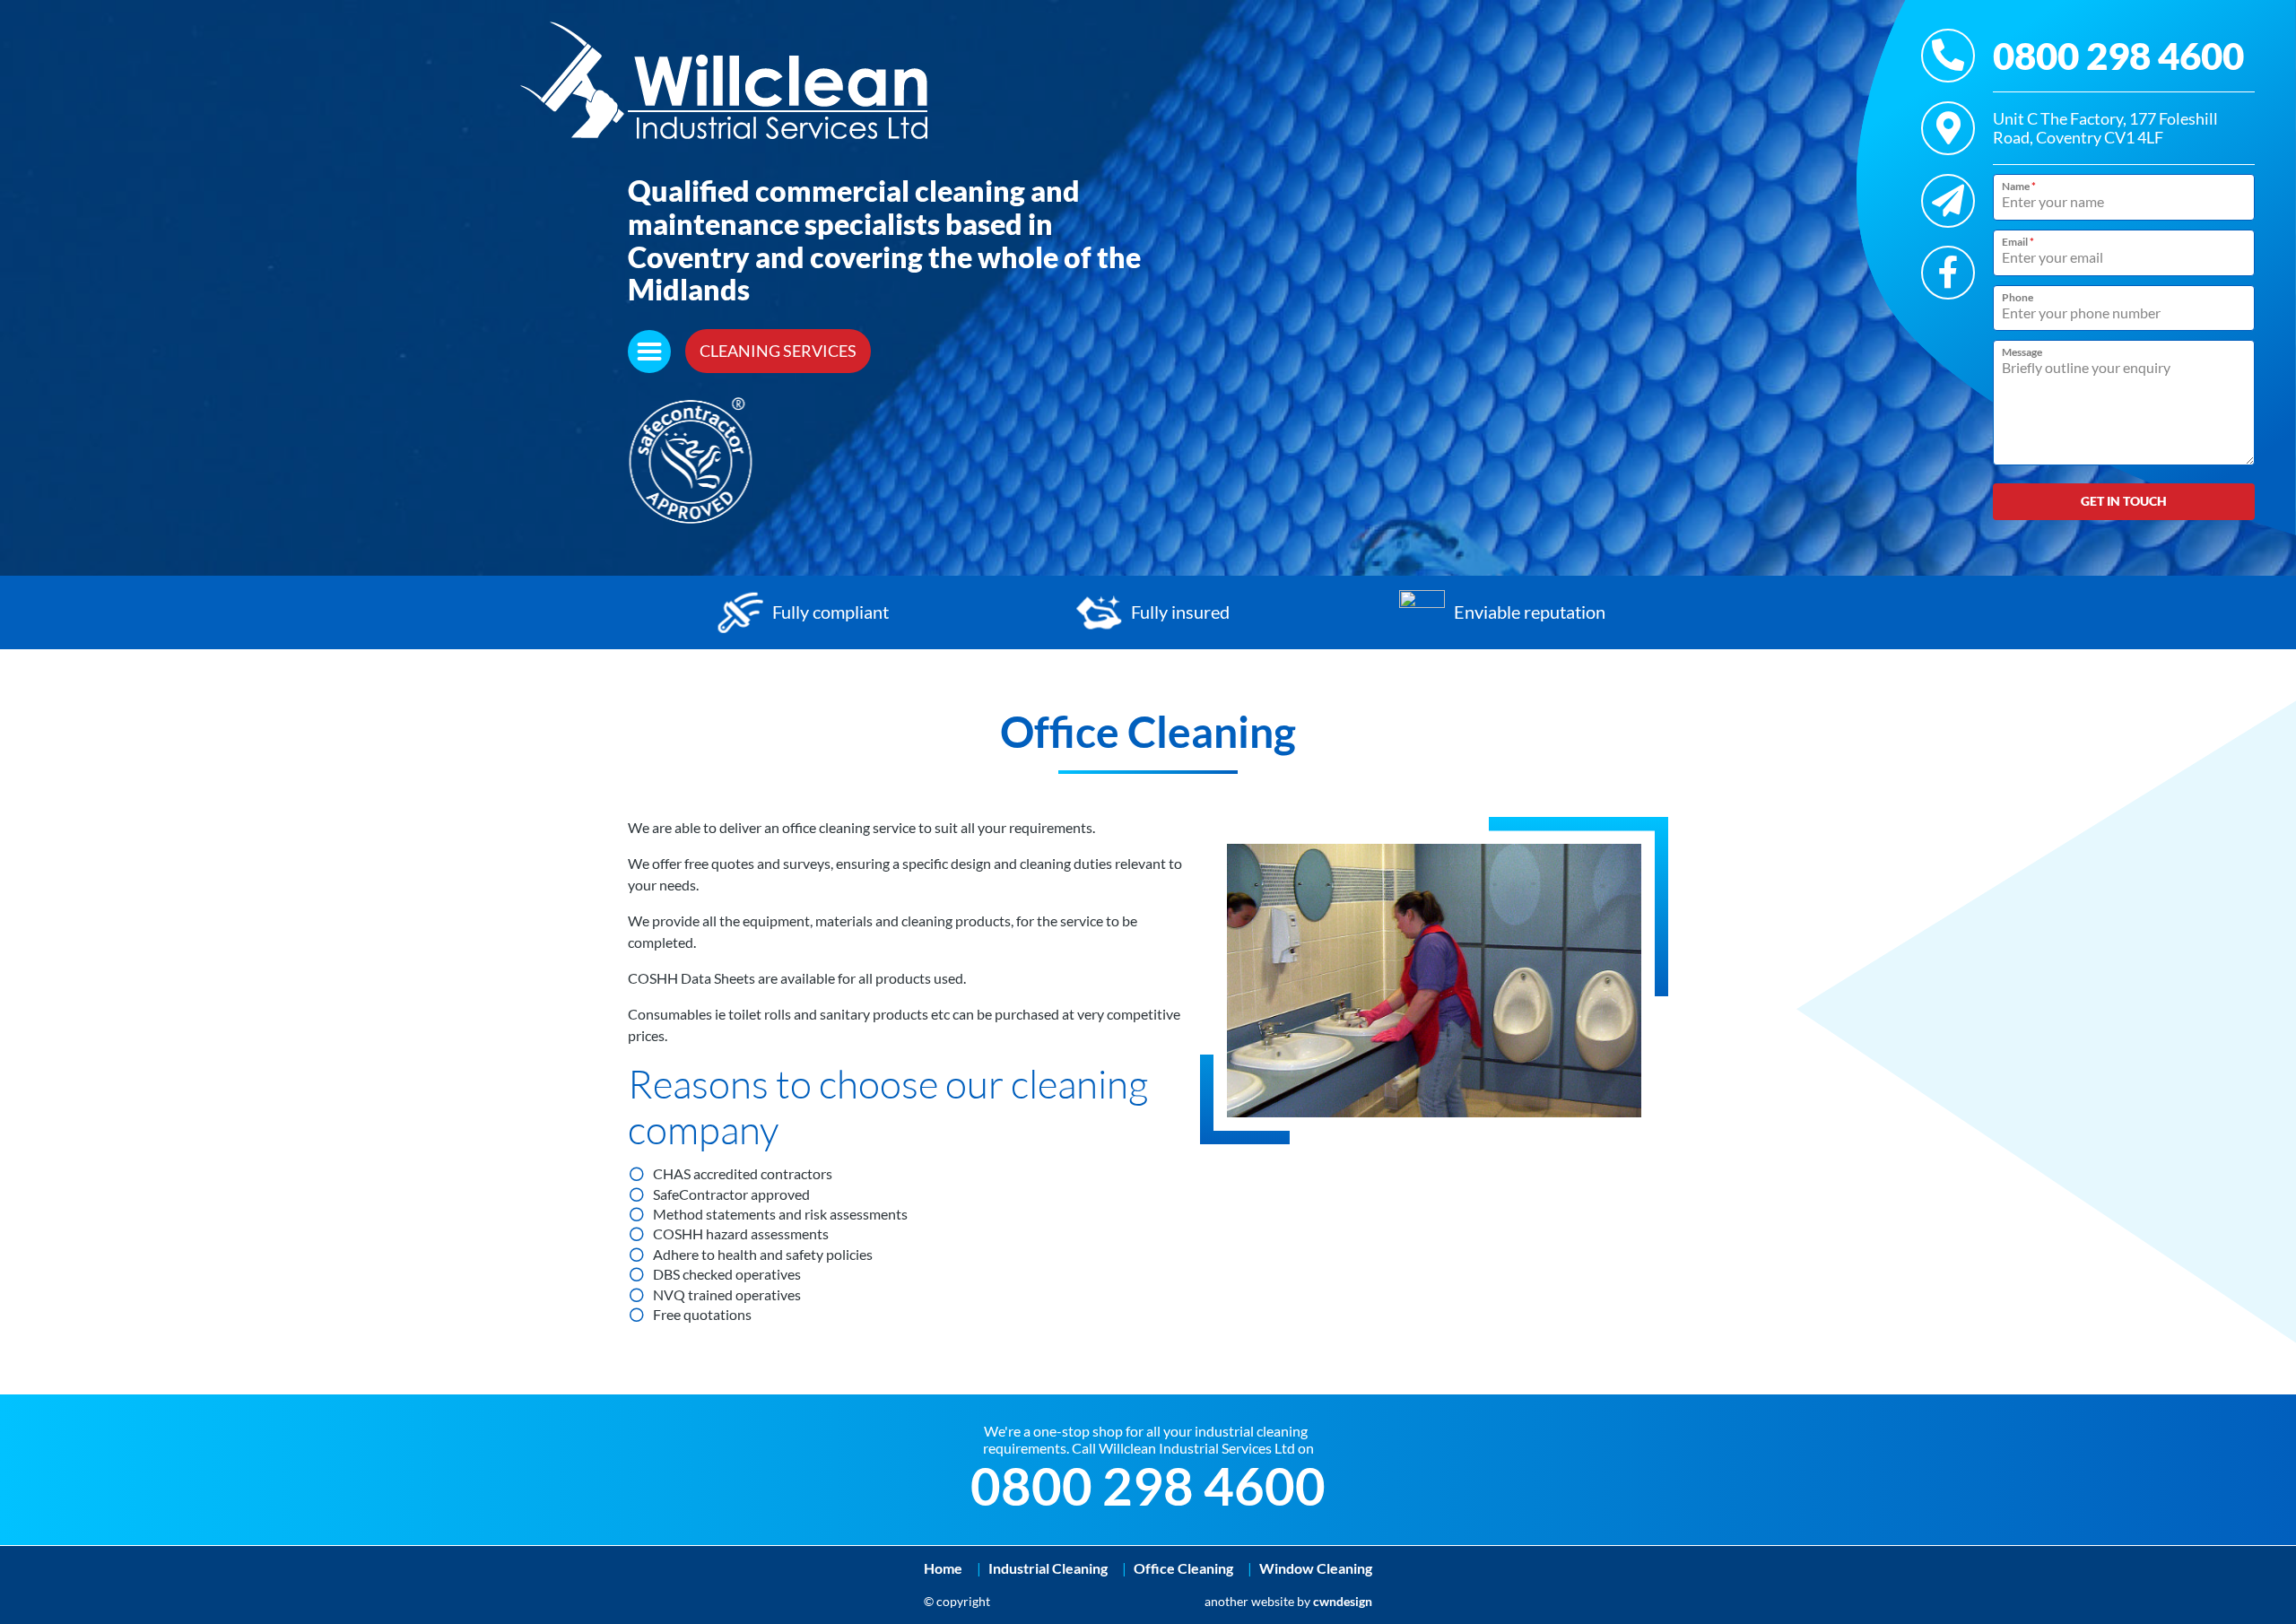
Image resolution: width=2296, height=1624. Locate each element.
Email (2018, 242)
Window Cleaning (1316, 1568)
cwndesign (1343, 1601)
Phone (2018, 298)
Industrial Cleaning (1048, 1568)
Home (943, 1568)
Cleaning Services (778, 351)
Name (2019, 187)
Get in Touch (2124, 501)
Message (2022, 352)
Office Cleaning (1183, 1568)
